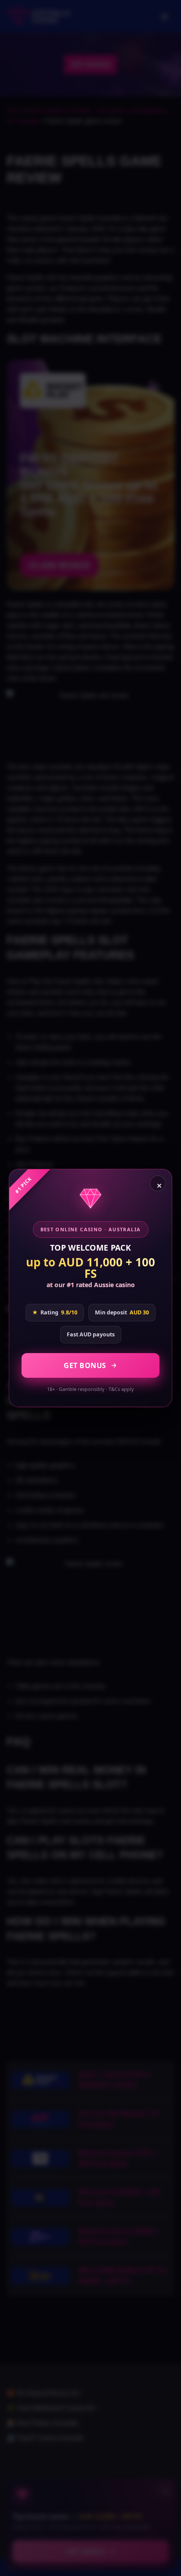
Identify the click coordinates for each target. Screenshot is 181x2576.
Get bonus (85, 1365)
